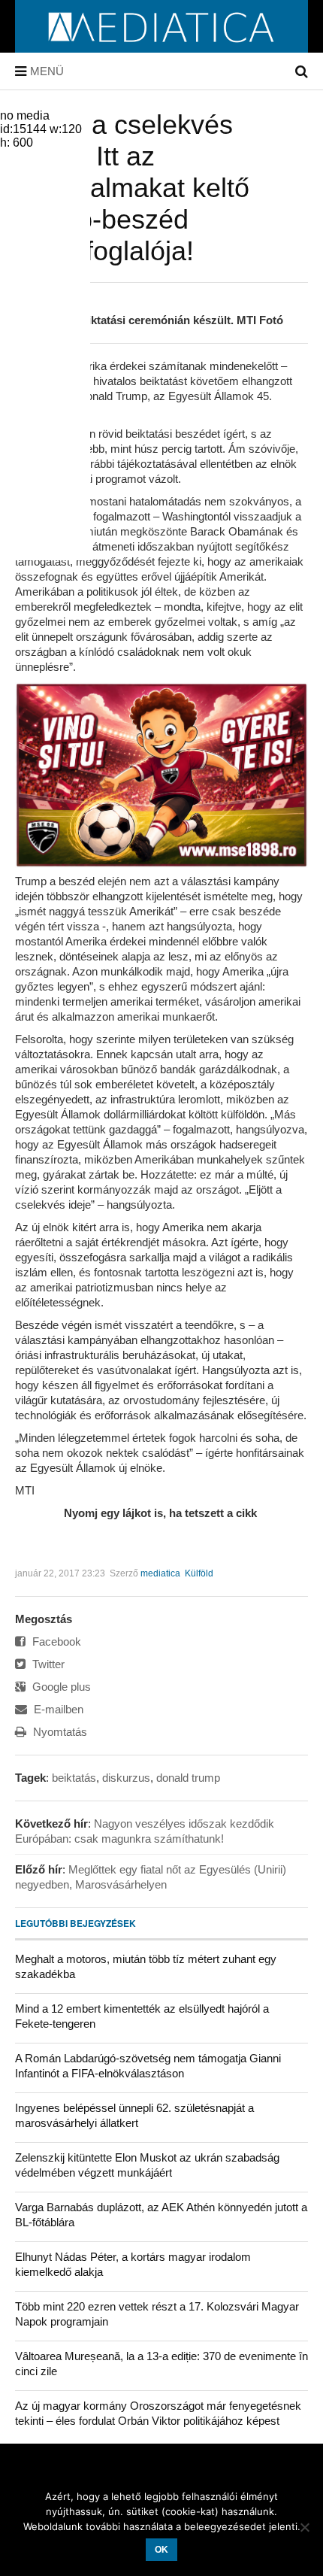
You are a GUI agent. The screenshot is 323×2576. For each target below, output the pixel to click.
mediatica (160, 1573)
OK (161, 2550)
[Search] (302, 71)
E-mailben (57, 1709)
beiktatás (74, 1778)
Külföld (199, 1573)
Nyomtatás (59, 1732)
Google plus (60, 1687)
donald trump (188, 1778)
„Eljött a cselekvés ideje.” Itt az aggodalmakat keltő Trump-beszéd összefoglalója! (132, 188)
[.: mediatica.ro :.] (162, 47)
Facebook (55, 1641)
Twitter (47, 1664)
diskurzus (126, 1778)
